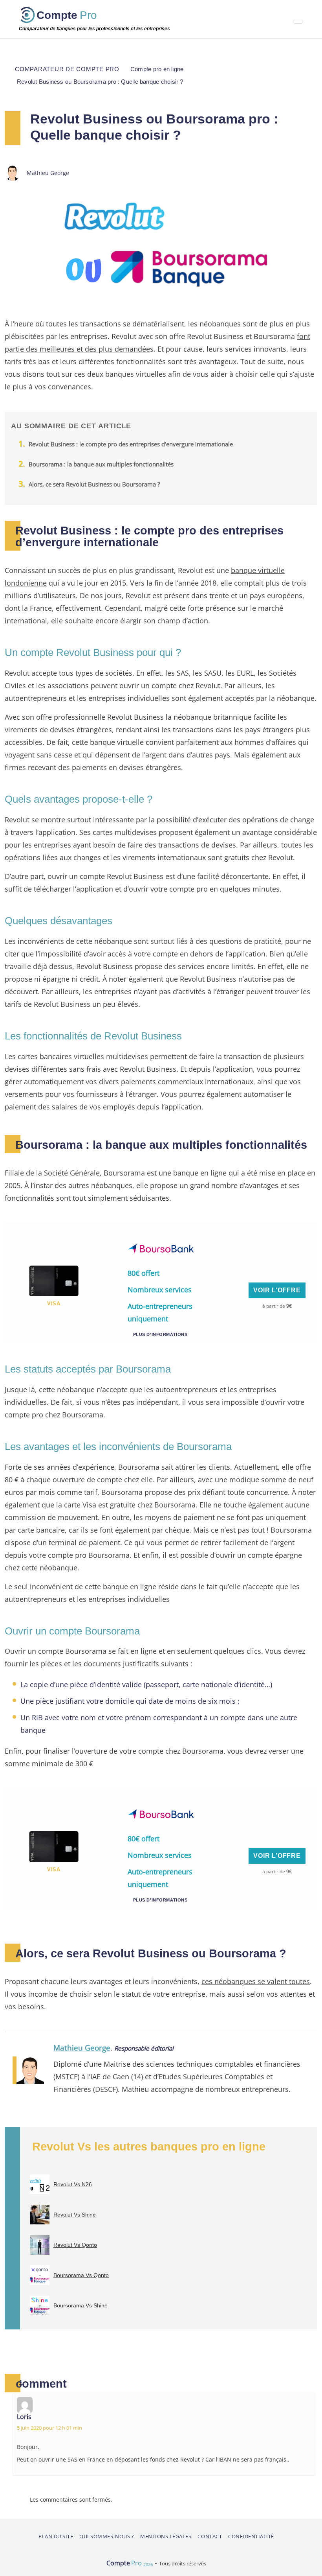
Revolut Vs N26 (73, 2184)
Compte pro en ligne (157, 69)
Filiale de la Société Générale (52, 1173)
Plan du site (56, 2536)
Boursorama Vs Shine (80, 2305)
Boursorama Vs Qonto (81, 2275)
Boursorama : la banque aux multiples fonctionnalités (101, 464)
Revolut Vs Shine (75, 2215)
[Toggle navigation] (298, 22)
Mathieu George (82, 2048)
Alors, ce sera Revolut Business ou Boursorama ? (94, 484)
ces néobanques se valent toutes (256, 1981)
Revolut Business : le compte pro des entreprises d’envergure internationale (131, 444)
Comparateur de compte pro (67, 69)
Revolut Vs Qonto (75, 2245)
